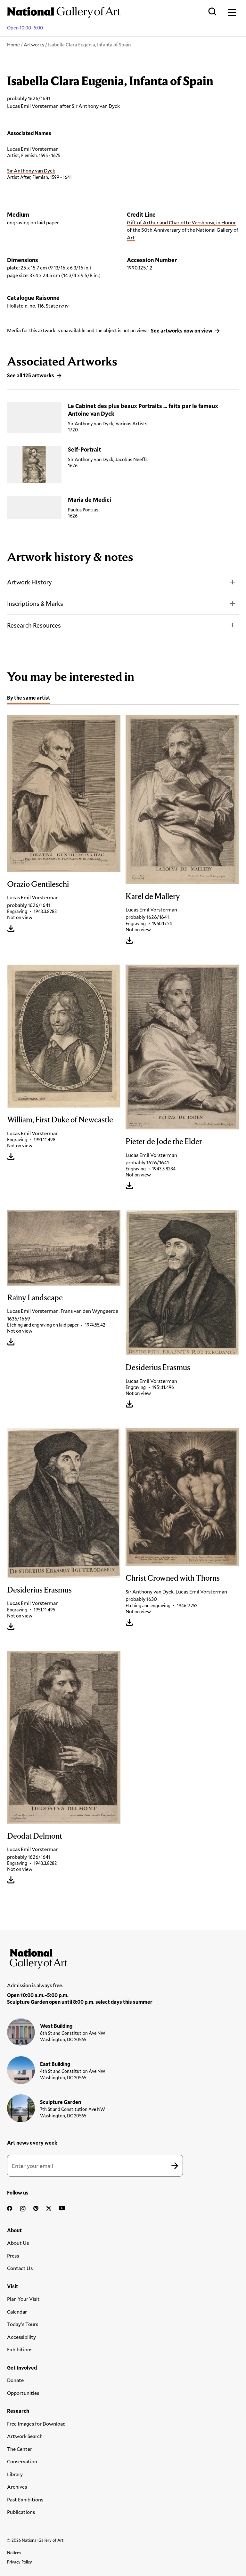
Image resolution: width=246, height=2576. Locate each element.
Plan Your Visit (23, 2299)
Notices (14, 2553)
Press (13, 2255)
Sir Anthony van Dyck (31, 170)
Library (15, 2474)
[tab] (29, 698)
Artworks (34, 44)
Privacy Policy (20, 2562)
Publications (21, 2512)
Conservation (22, 2461)
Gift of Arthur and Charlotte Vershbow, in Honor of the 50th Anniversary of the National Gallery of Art (183, 230)
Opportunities (23, 2393)
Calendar (17, 2311)
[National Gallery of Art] (123, 1957)
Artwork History (29, 582)
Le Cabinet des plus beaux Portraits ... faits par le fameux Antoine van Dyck (143, 409)
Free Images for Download (36, 2424)
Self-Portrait (85, 449)
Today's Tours (23, 2324)
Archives (17, 2487)
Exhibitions (20, 2349)
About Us (18, 2243)
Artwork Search (25, 2436)
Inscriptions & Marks (35, 603)
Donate (15, 2380)
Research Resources (34, 625)
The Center (20, 2449)
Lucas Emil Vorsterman (33, 149)
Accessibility (21, 2337)
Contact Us (20, 2268)
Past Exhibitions (25, 2499)
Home (13, 44)
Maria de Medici (90, 500)
